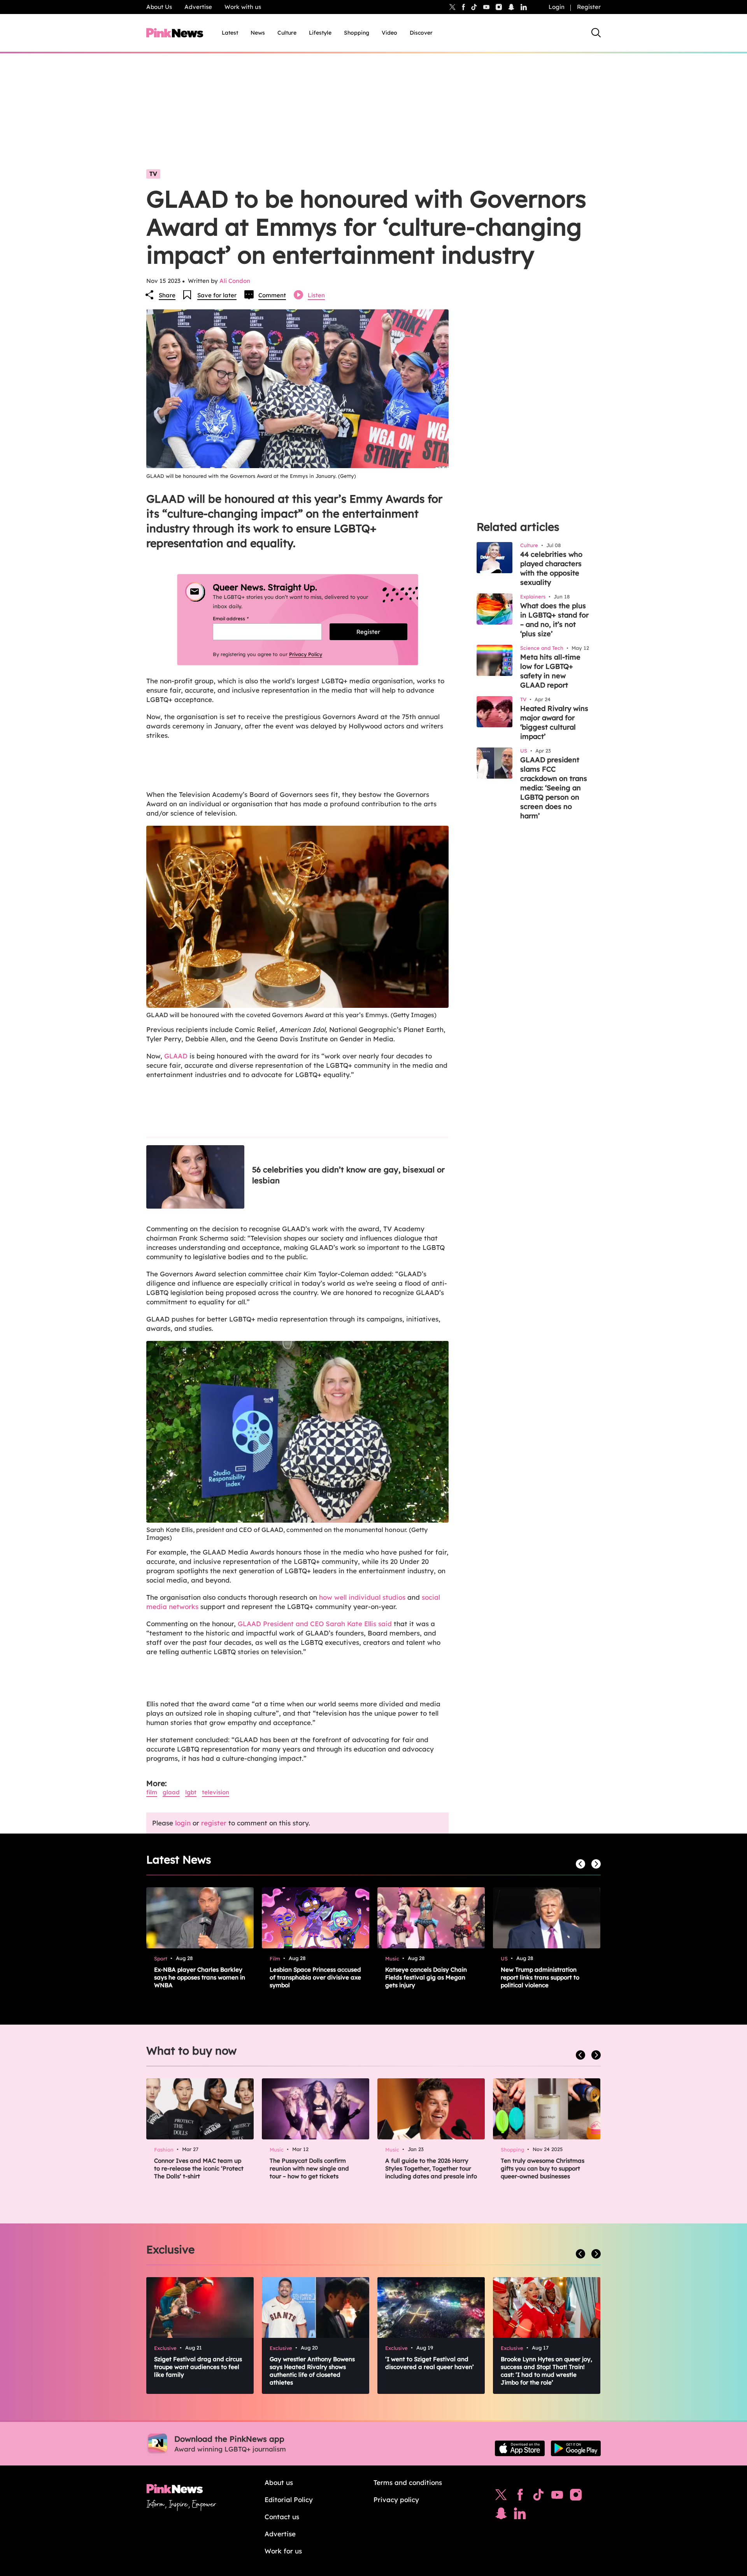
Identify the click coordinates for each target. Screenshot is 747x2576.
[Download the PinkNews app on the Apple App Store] (520, 2448)
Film (152, 1792)
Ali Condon (235, 281)
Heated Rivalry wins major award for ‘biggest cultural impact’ (554, 722)
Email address (240, 619)
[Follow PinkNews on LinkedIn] (524, 7)
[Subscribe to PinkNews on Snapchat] (501, 2515)
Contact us (282, 2517)
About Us (159, 7)
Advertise (198, 7)
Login (557, 7)
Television (216, 1792)
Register (589, 7)
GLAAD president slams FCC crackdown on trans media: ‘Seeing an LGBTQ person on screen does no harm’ (554, 788)
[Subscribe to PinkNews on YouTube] (557, 2497)
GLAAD (176, 1056)
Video (389, 33)
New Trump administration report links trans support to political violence (540, 1977)
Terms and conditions (408, 2482)
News (258, 33)
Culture (287, 33)
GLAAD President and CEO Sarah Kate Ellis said (316, 1624)
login (183, 1823)
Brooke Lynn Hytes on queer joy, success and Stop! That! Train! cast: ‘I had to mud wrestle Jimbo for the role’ (546, 2371)
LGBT (191, 1792)
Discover (421, 33)
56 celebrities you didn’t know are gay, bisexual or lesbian (348, 1175)
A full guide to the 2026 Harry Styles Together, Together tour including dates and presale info (431, 2168)
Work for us (283, 2551)
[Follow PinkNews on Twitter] (501, 2497)
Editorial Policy (289, 2500)
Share (167, 295)
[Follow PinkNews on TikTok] (538, 2497)
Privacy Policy (306, 654)
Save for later (217, 295)
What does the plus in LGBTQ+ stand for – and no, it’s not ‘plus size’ (554, 620)
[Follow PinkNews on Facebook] (520, 2497)
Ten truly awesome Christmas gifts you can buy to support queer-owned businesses (543, 2168)
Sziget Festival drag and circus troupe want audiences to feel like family (198, 2367)
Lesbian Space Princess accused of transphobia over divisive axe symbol (315, 1977)
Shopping (357, 33)
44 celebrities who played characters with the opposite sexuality (551, 568)
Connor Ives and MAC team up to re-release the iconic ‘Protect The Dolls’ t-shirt (199, 2168)
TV (153, 174)
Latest (230, 33)
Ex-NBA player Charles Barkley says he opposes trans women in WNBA (200, 1977)
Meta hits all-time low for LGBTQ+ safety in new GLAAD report (550, 671)
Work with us (243, 7)
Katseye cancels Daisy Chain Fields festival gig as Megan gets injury (426, 1977)
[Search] (596, 33)
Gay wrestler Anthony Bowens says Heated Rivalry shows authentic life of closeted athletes (312, 2371)
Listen (316, 295)
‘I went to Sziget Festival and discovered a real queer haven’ (430, 2363)
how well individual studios (362, 1597)
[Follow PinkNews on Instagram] (576, 2497)
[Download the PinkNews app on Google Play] (576, 2448)
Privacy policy (396, 2500)
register (214, 1823)
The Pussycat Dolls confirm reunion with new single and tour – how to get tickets (309, 2168)
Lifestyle (320, 33)
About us (279, 2482)
